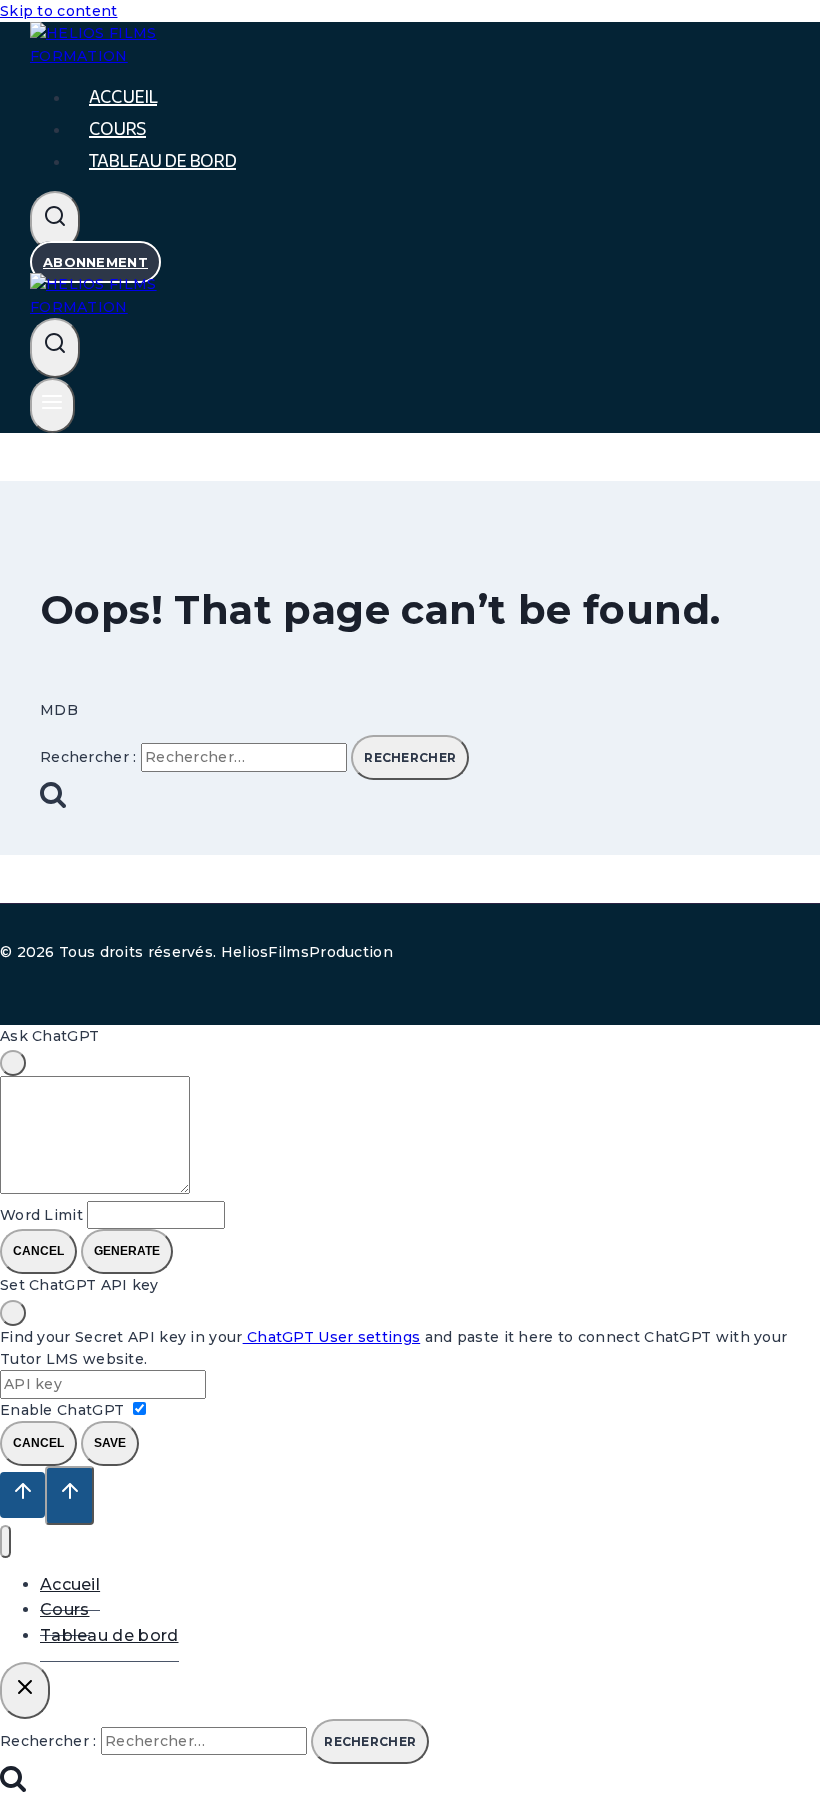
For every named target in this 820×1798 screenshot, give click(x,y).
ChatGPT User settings (332, 1337)
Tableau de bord (162, 161)
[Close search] (25, 1690)
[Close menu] (5, 1541)
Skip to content (59, 11)
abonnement (95, 262)
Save (110, 1443)
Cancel (38, 1251)
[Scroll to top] (22, 1495)
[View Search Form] (55, 221)
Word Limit (41, 1215)
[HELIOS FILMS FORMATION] (130, 307)
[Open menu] (52, 406)
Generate (127, 1251)
